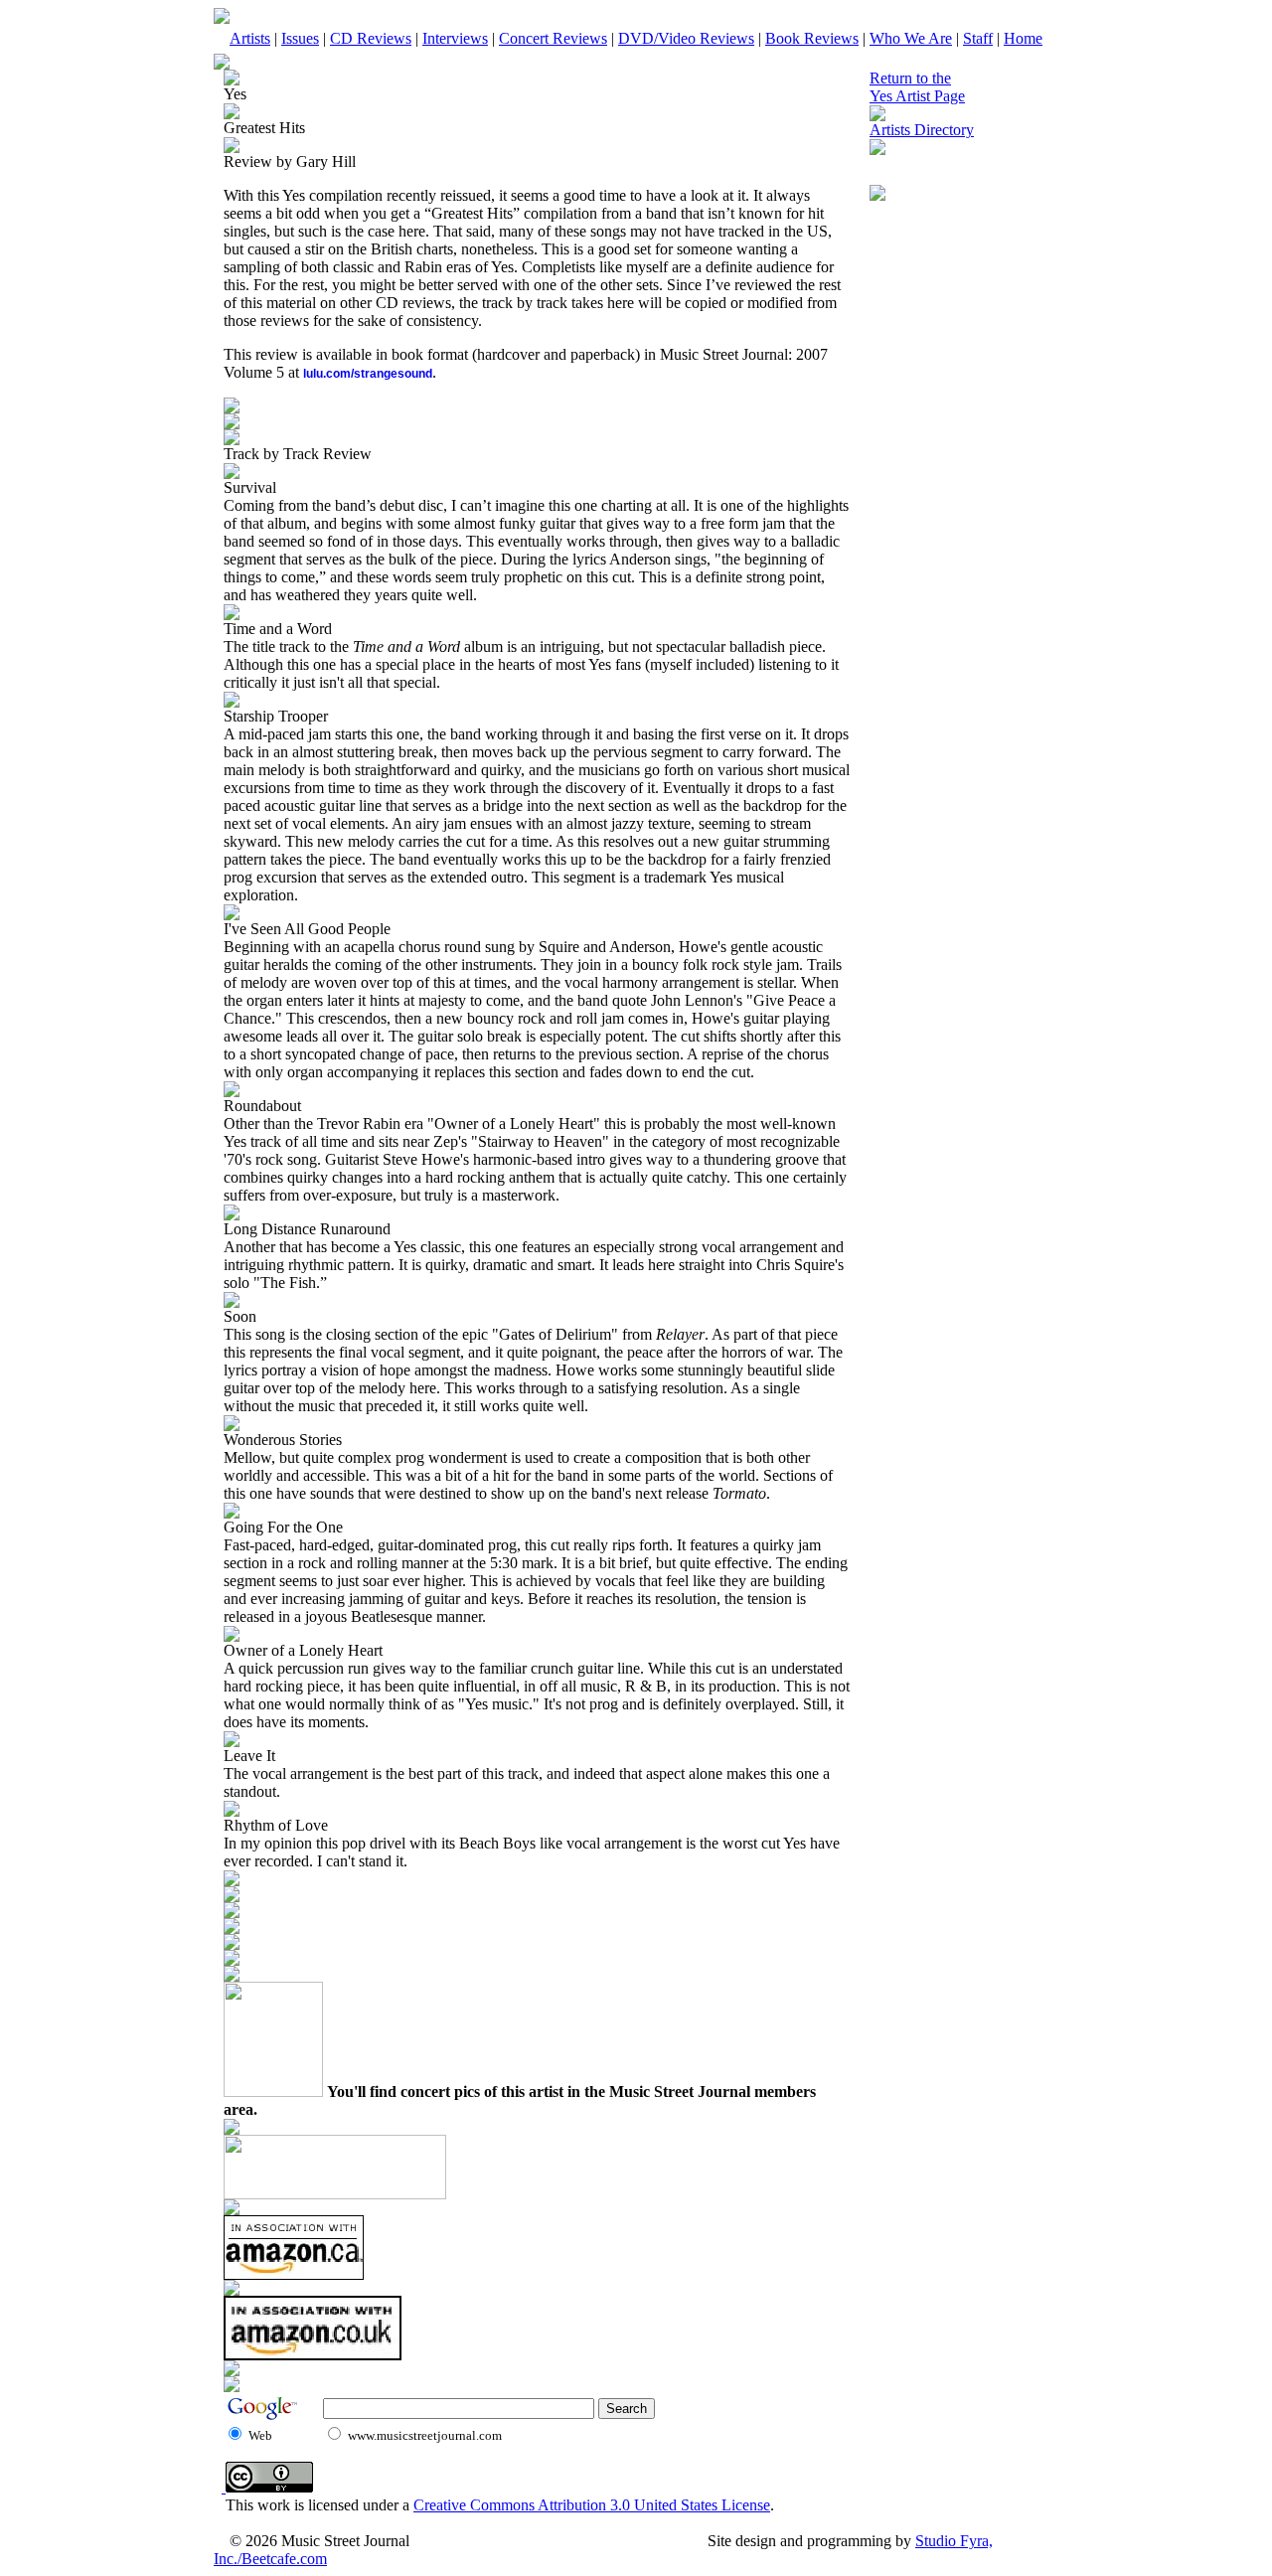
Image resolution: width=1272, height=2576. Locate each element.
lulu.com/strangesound (368, 374)
